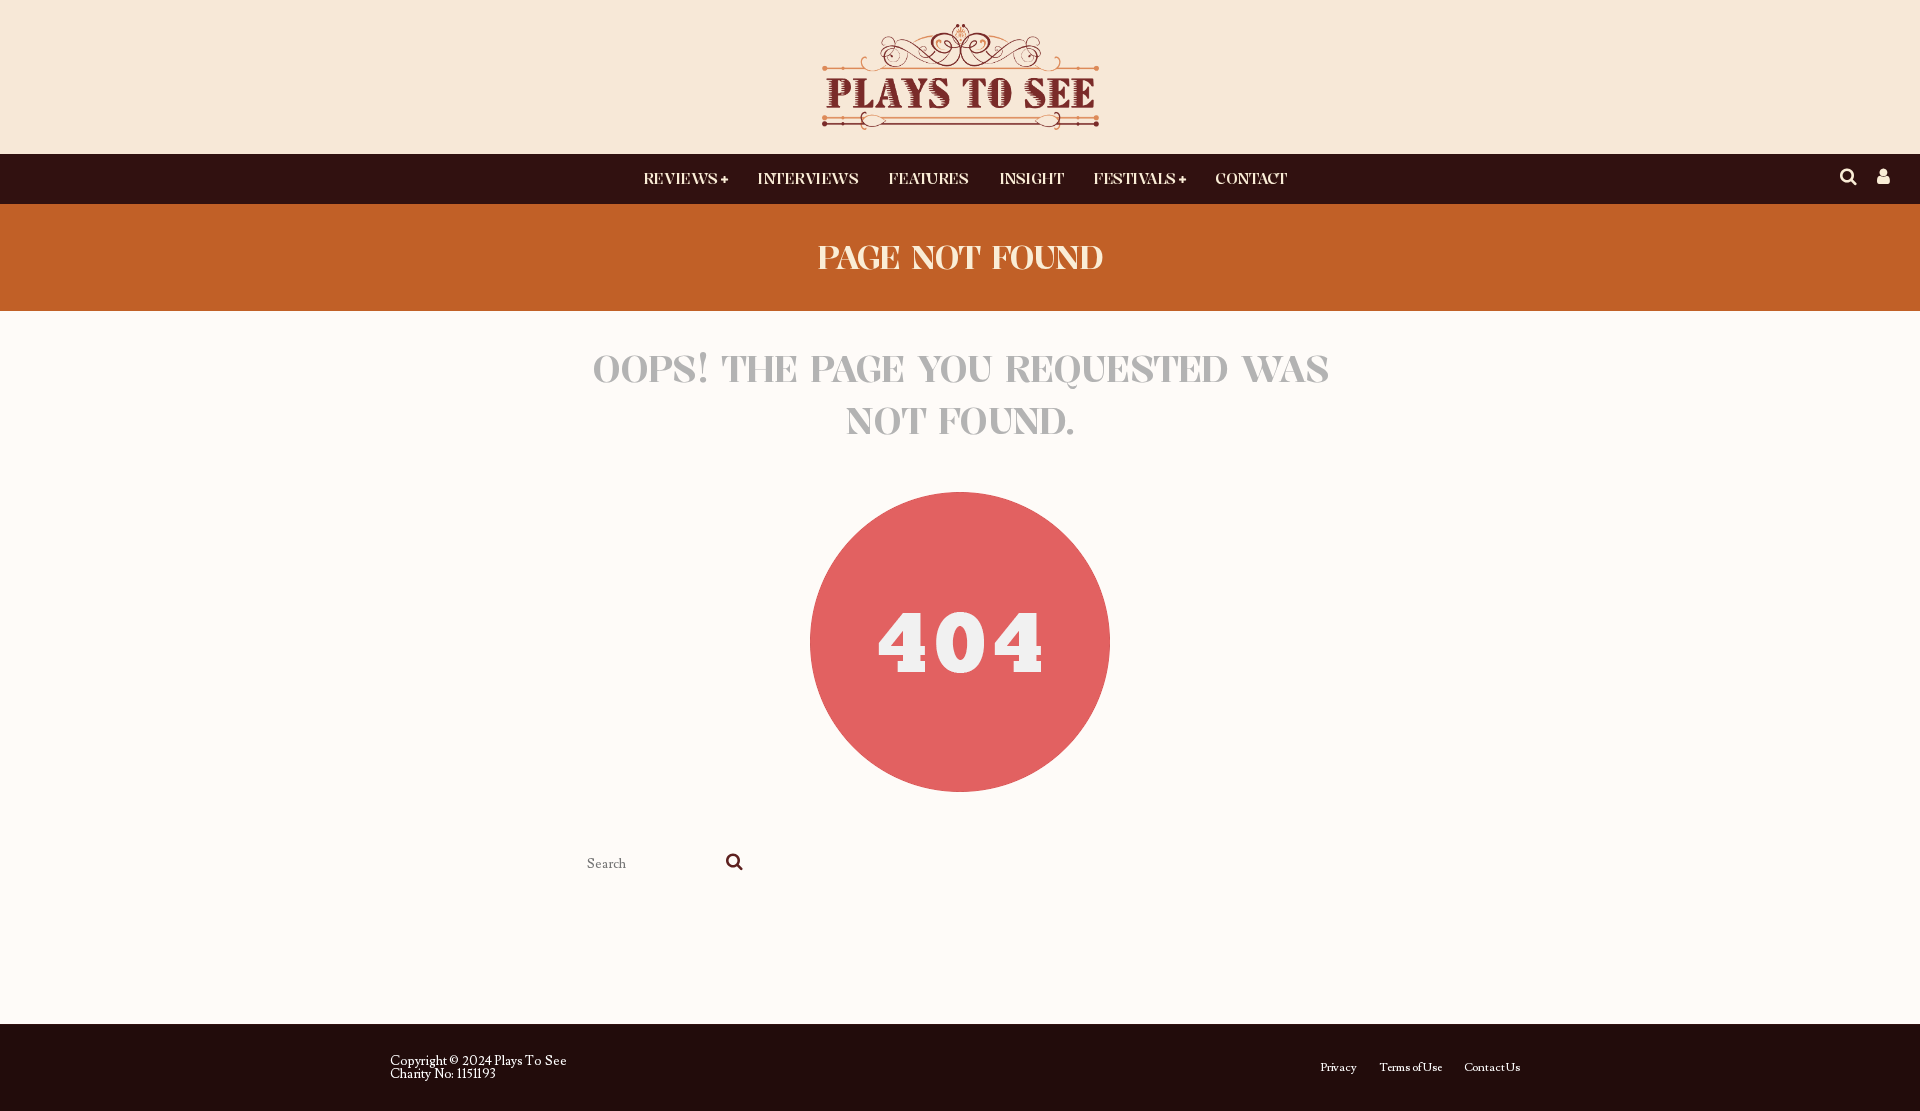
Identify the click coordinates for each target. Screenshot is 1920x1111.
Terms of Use (1410, 1068)
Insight (1031, 178)
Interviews (807, 178)
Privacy (1338, 1068)
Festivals (1134, 178)
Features (928, 178)
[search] (734, 864)
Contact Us (1492, 1068)
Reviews (680, 178)
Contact (1251, 178)
